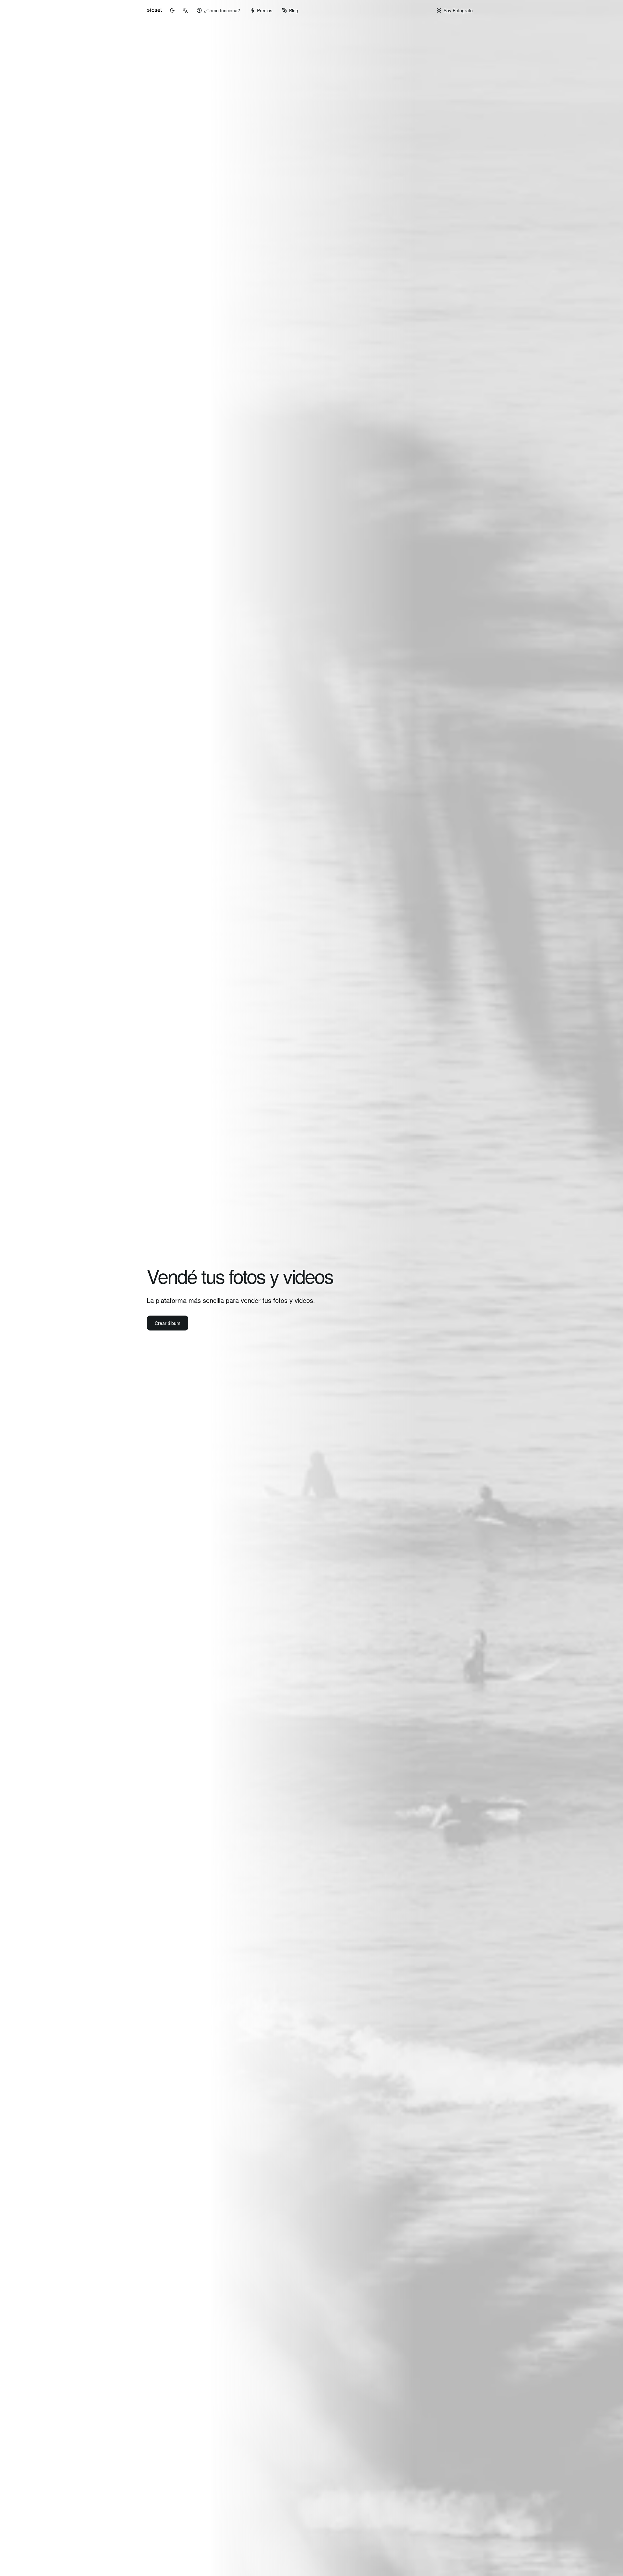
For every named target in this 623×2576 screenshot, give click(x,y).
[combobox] (185, 10)
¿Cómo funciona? (222, 10)
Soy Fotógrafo (458, 10)
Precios (265, 10)
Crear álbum (168, 1323)
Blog (294, 10)
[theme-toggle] (172, 10)
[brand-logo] (154, 10)
